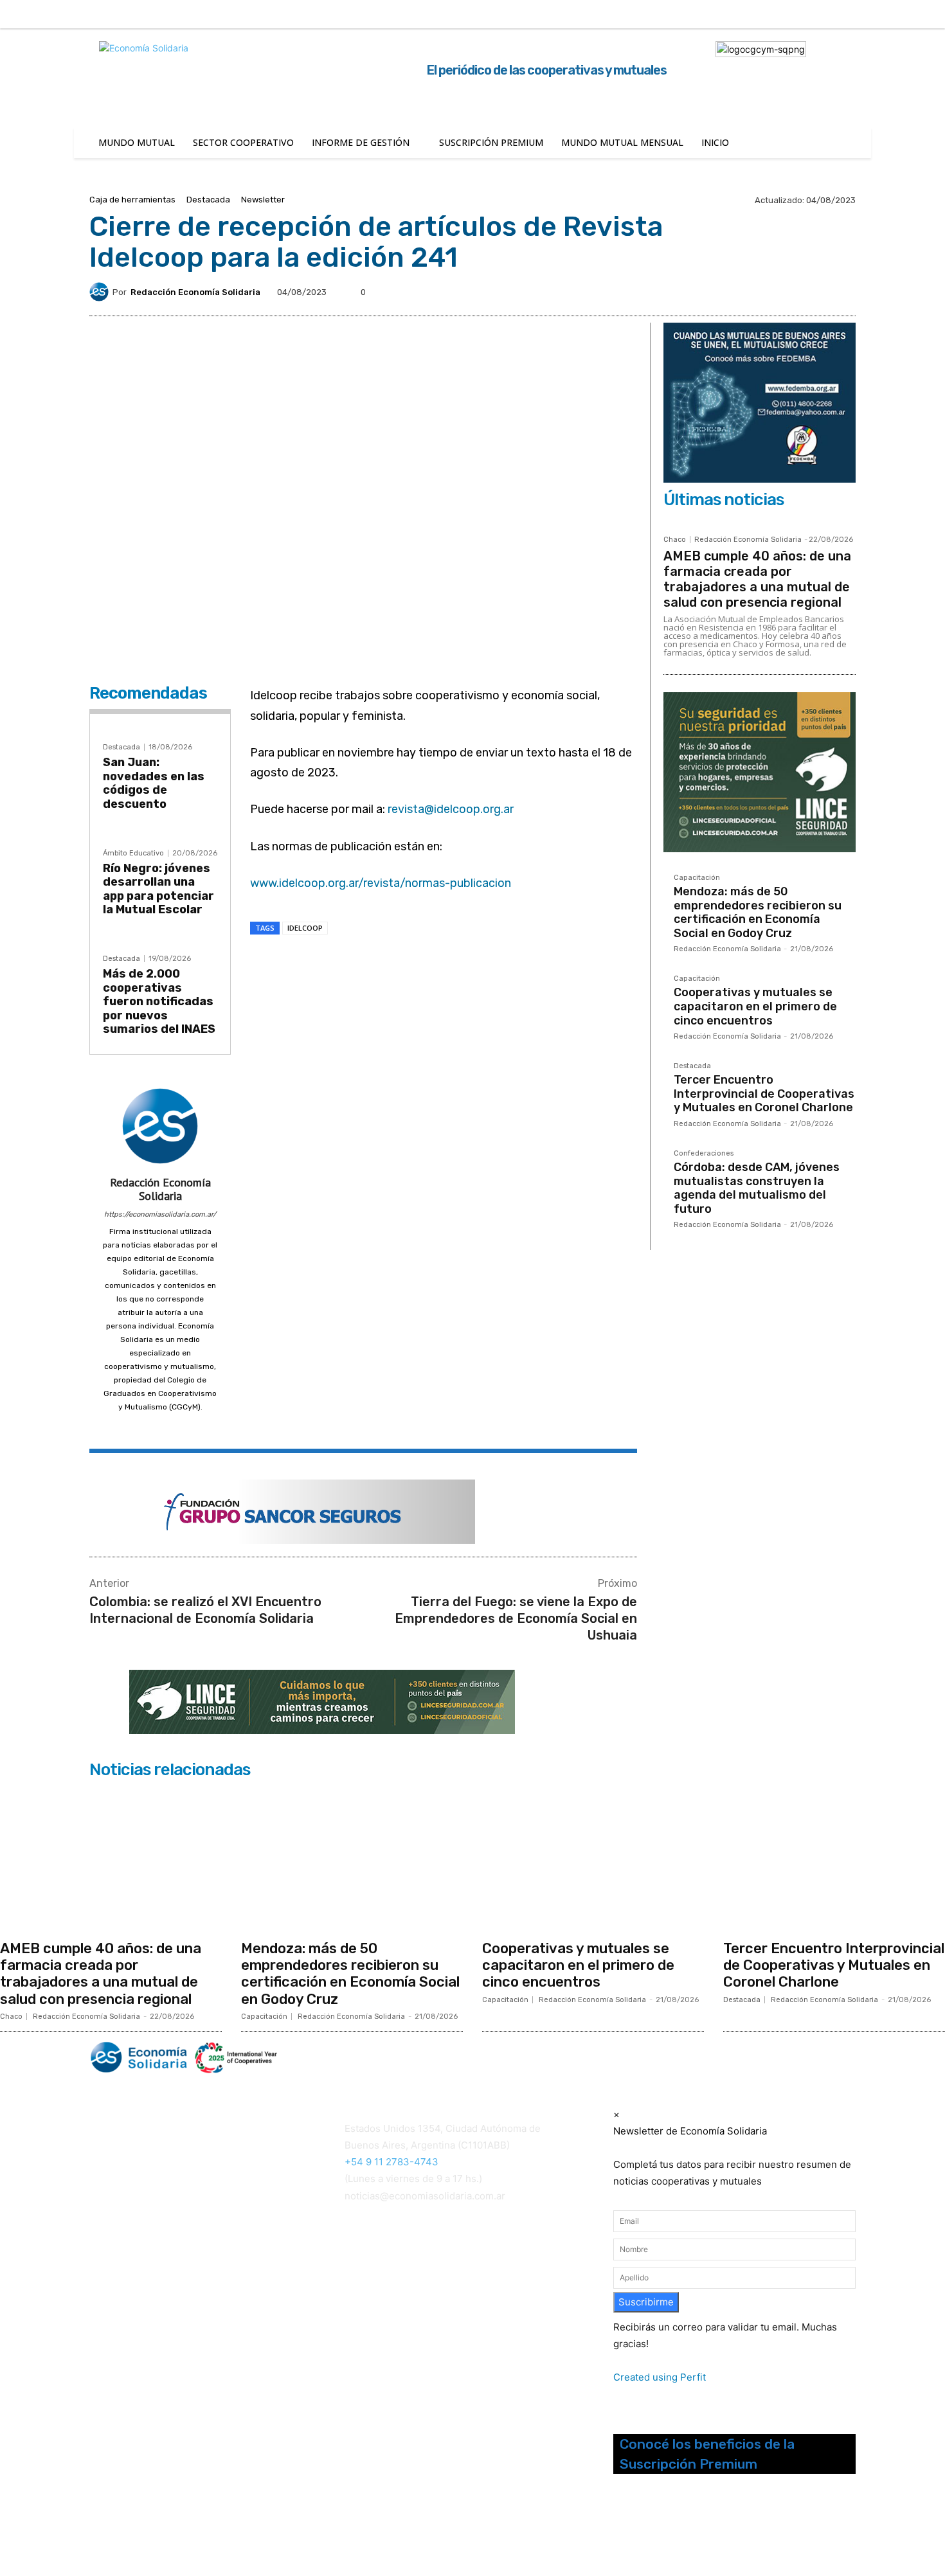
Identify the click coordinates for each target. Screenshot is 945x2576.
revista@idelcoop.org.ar (451, 809)
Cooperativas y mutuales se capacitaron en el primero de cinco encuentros (755, 1006)
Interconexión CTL (388, 2296)
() (366, 2279)
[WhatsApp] (419, 964)
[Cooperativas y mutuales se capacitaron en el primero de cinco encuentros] (593, 1859)
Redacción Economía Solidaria (195, 292)
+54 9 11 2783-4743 (392, 2162)
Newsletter (263, 200)
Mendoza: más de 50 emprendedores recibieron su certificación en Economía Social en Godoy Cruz (758, 912)
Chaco (675, 540)
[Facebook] (827, 15)
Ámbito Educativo (133, 853)
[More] (479, 964)
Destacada (208, 200)
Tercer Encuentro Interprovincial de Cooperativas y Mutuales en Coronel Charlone (764, 1094)
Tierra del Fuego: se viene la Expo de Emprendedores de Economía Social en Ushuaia (516, 1618)
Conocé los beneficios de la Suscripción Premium (707, 2454)
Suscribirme (646, 2302)
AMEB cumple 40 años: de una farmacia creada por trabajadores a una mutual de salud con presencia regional (757, 579)
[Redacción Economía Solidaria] (101, 292)
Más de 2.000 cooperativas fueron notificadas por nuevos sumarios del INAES (159, 1001)
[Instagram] (854, 15)
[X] (908, 15)
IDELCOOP (305, 928)
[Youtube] (686, 2529)
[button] (787, 13)
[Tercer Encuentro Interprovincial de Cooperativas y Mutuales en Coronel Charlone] (834, 1859)
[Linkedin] (881, 15)
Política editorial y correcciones (155, 2275)
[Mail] (160, 1426)
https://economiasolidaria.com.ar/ (160, 1214)
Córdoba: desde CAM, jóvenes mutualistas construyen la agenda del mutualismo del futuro (757, 1188)
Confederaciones (704, 1154)
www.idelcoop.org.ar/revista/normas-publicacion (381, 883)
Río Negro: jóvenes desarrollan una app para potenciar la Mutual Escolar (158, 889)
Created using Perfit (660, 2377)
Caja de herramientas (132, 200)
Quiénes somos (121, 2259)
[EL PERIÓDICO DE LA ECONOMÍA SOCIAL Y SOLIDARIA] (342, 2058)
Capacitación (697, 878)
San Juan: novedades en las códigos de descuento (154, 783)
